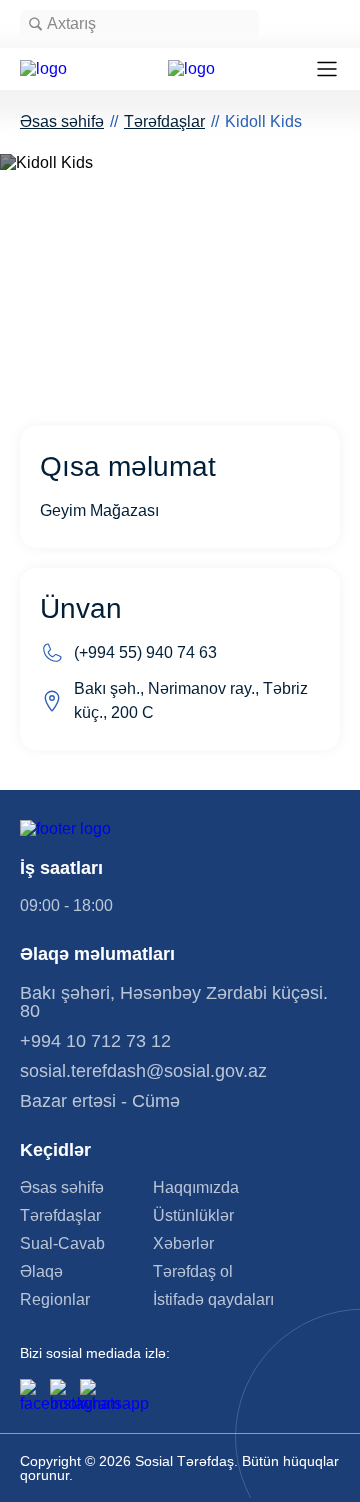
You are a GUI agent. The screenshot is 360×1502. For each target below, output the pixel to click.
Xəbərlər (183, 1244)
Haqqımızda (196, 1188)
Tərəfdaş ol (193, 1272)
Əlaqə (41, 1272)
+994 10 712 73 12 (95, 1041)
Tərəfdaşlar (164, 121)
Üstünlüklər (193, 1216)
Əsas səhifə (62, 121)
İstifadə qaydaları (213, 1300)
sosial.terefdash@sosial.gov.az (143, 1071)
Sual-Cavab (62, 1244)
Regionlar (55, 1300)
